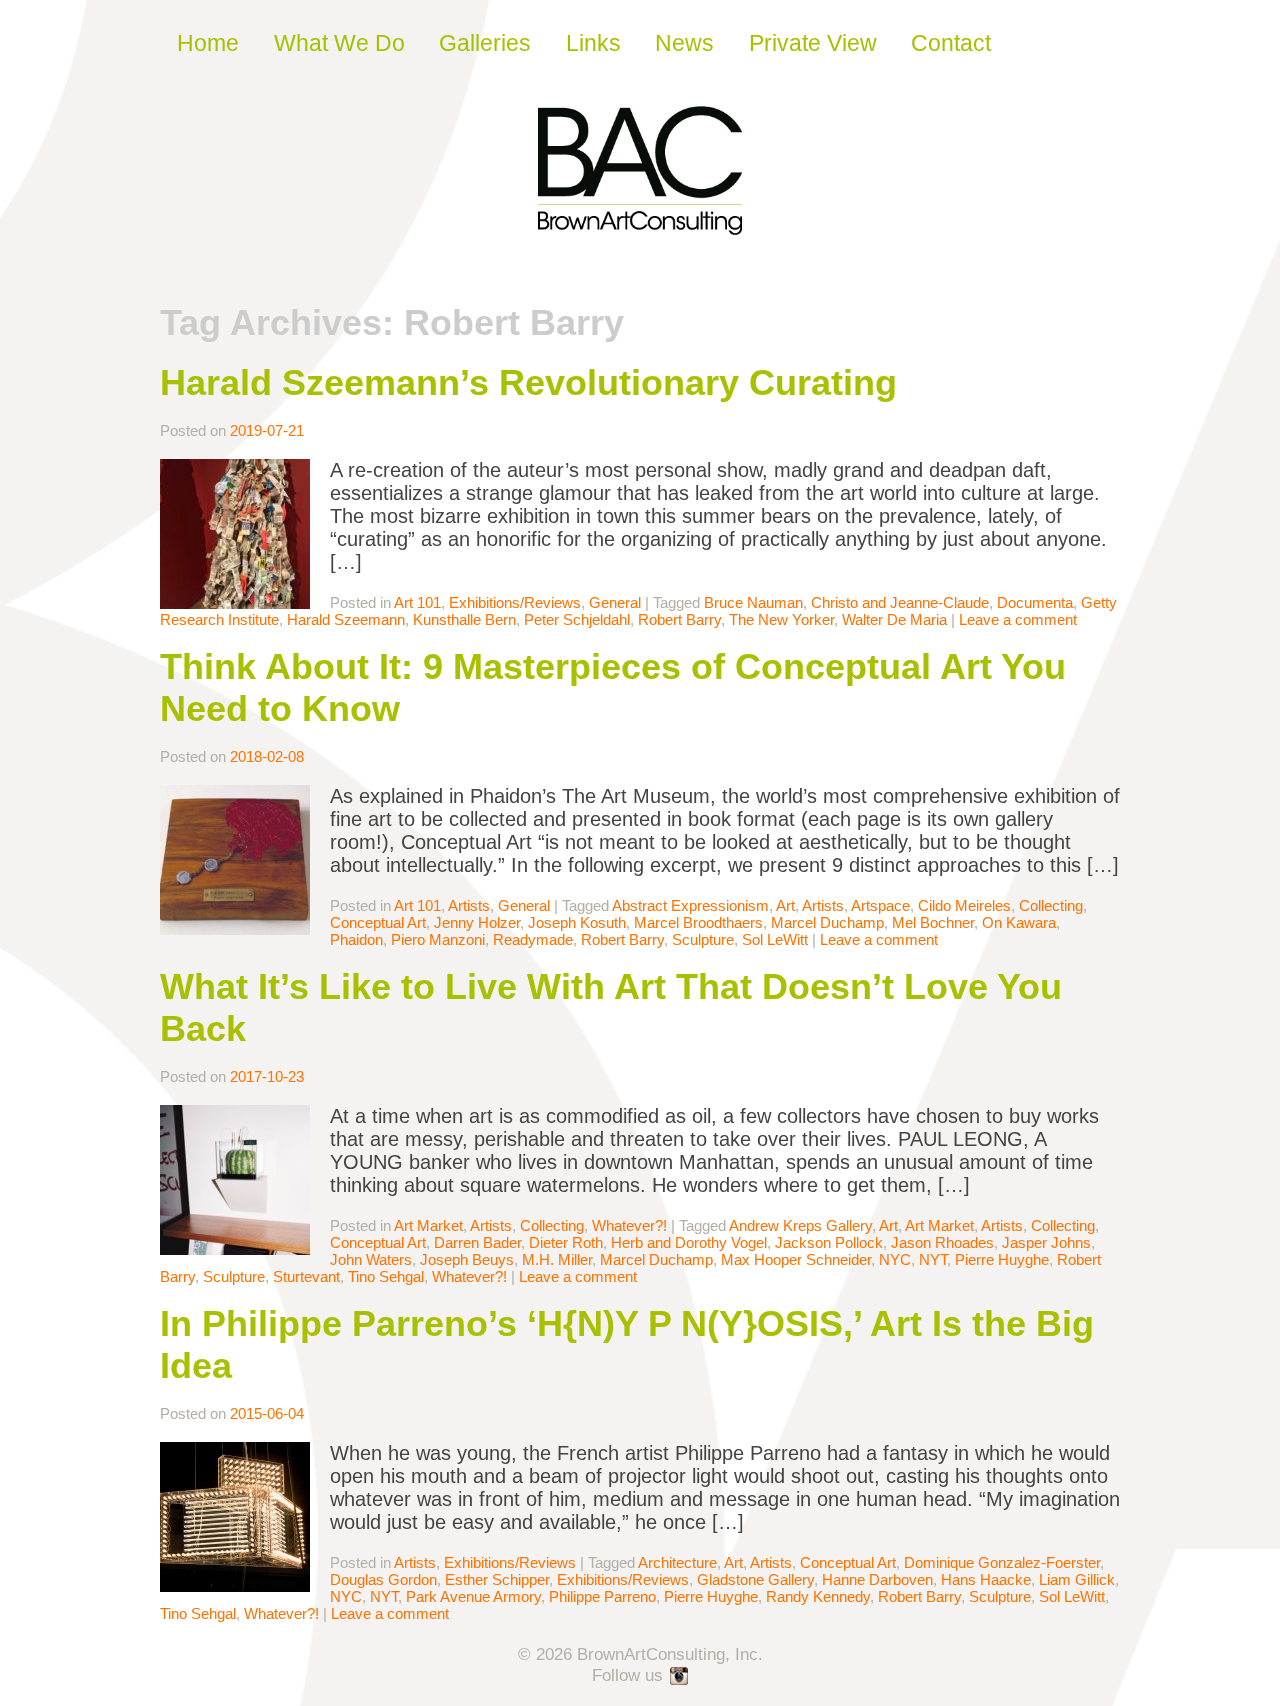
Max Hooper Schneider (796, 1259)
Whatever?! (629, 1225)
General (615, 602)
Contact (951, 43)
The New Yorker (781, 619)
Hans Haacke (986, 1579)
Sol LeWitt (775, 939)
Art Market (428, 1225)
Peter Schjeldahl (577, 619)
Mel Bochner (933, 922)
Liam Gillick (1077, 1579)
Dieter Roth (566, 1242)
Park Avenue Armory (473, 1596)
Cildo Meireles (964, 905)
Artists (469, 905)
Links (593, 43)
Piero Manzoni (438, 939)
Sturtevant (306, 1276)
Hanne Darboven (877, 1579)
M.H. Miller (557, 1259)
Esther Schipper (497, 1579)
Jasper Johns (1046, 1242)
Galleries (485, 43)
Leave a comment (1018, 619)
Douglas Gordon (383, 1579)
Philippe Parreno (602, 1596)
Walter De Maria (894, 619)
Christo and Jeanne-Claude (900, 602)
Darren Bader (477, 1242)
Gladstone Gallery (755, 1579)
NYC (895, 1259)
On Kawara (1019, 922)
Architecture (677, 1562)
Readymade (533, 939)
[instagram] (680, 1677)
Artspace (880, 905)
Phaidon (356, 939)
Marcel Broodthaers (698, 922)
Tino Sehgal (386, 1276)
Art (785, 905)
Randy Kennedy (818, 1596)
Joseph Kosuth (577, 922)
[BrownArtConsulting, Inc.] (640, 221)
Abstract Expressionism (690, 905)
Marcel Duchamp (827, 922)
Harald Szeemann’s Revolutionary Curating (528, 382)
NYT (933, 1259)
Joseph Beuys (467, 1259)
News (684, 43)
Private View (813, 43)
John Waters (371, 1259)
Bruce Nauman (753, 602)
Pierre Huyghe (1002, 1259)
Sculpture (703, 939)
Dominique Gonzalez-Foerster (1002, 1562)
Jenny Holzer (477, 922)
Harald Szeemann (346, 619)
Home (208, 43)
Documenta (1035, 602)
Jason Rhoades (942, 1242)
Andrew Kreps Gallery (800, 1225)
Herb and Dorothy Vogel (689, 1242)
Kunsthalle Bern (464, 619)
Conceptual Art (378, 922)
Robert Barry (679, 619)
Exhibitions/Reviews (515, 602)
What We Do (339, 43)
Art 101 (417, 602)
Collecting (1051, 905)
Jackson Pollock (829, 1242)
